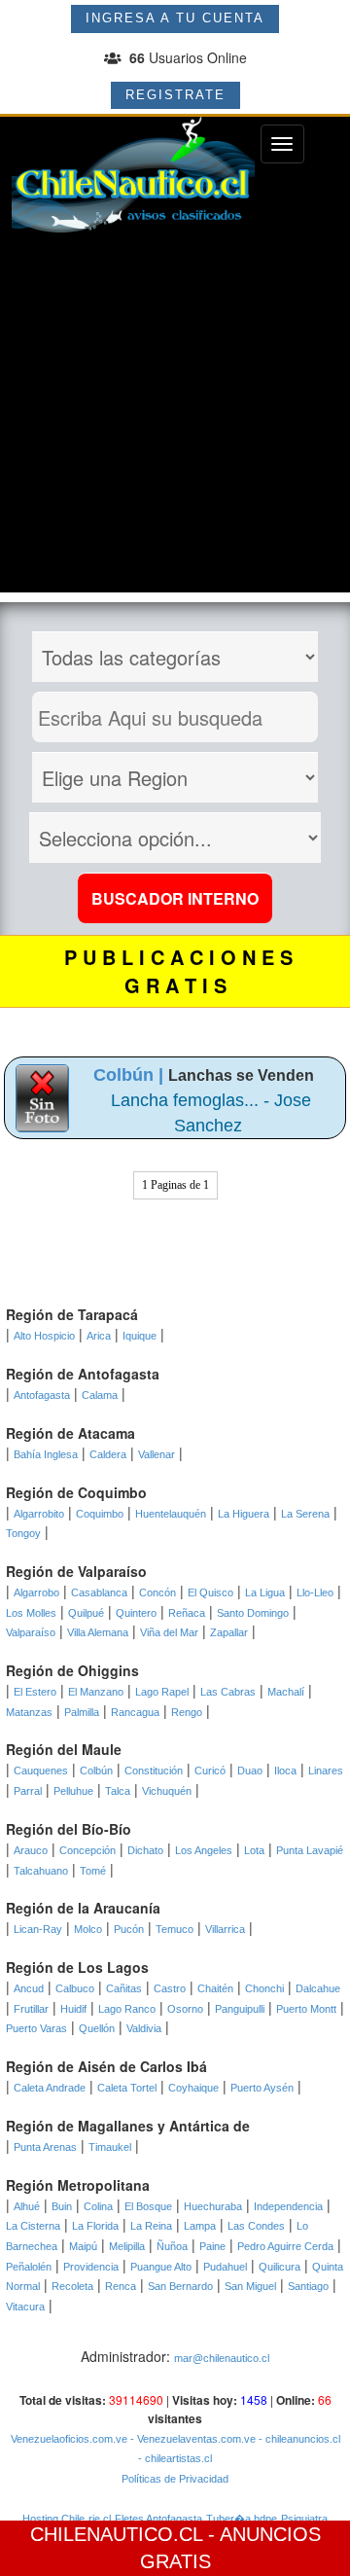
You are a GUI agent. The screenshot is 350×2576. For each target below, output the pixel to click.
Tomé (93, 1871)
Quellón (97, 2028)
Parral (28, 1791)
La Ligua (265, 1592)
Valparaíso (31, 1632)
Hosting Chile (53, 2519)
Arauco (31, 1850)
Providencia (91, 2267)
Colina (98, 2206)
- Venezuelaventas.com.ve (192, 2439)
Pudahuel (225, 2267)
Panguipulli (240, 2009)
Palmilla (82, 1712)
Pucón (129, 1929)
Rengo (187, 1712)
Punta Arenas (45, 2147)
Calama (100, 1395)
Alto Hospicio (44, 1336)
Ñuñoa (172, 2246)
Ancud (29, 1988)
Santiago (308, 2286)
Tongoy (23, 1533)
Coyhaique (193, 2088)
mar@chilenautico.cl (222, 2358)
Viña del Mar (169, 1632)
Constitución (154, 1771)
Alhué (27, 2206)
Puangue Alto (161, 2267)
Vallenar (157, 1454)
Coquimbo (100, 1514)
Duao (250, 1771)
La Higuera (244, 1514)
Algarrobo (36, 1592)
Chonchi (264, 1988)
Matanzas (29, 1712)
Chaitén (215, 1988)
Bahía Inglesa (46, 1454)
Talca (118, 1791)
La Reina (151, 2226)
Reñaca (187, 1613)
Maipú (83, 2246)
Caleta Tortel (127, 2088)
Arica (99, 1336)
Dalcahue (318, 1988)
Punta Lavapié (310, 1850)
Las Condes (256, 2226)
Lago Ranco (127, 2009)
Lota (254, 1850)
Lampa (200, 2226)
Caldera (108, 1454)
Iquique (140, 1336)
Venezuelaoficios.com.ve (69, 2439)
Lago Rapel (162, 1692)
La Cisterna (33, 2226)
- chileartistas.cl (175, 2458)
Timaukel (110, 2147)
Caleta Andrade (50, 2088)
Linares (326, 1771)
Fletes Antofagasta (158, 2519)
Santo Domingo (253, 1613)
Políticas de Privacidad (175, 2479)
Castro (170, 1988)
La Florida (95, 2226)
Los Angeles (204, 1850)
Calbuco (75, 1988)
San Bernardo (180, 2286)
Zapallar (229, 1632)
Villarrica (225, 1929)
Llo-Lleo (315, 1592)
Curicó (210, 1771)
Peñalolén (29, 2267)
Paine (212, 2246)
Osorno (185, 2009)
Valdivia (144, 2028)
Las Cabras (228, 1692)
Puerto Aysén (262, 2088)
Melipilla (127, 2246)
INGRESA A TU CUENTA (175, 18)
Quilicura (280, 2267)
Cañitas (124, 1988)
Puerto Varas (36, 2028)
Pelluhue (73, 1791)
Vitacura (25, 2307)
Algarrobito (39, 1514)
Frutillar (31, 2009)
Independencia (288, 2206)
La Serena (305, 1514)
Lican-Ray (38, 1929)
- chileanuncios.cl (298, 2439)
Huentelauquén (171, 1514)
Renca (121, 2286)
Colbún (96, 1771)
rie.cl (100, 2519)
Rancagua (135, 1712)
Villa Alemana (98, 1632)
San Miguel (250, 2286)
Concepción (87, 1850)
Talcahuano (41, 1871)
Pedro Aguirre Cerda (285, 2246)
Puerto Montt (306, 2009)
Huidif (73, 2009)
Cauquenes (41, 1771)
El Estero (35, 1692)
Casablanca (99, 1592)
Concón (157, 1592)
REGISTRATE (175, 95)
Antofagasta (42, 1395)
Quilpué (86, 1613)
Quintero (136, 1613)
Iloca (285, 1771)
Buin (62, 2206)
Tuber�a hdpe (242, 2519)
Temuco (175, 1929)
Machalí (286, 1692)
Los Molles (31, 1613)
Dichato (145, 1850)
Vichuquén (167, 1791)
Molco (88, 1929)
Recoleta (72, 2286)
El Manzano (96, 1692)
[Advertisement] (175, 417)
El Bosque (148, 2206)
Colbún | (131, 1075)
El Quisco (210, 1592)
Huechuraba (213, 2206)
